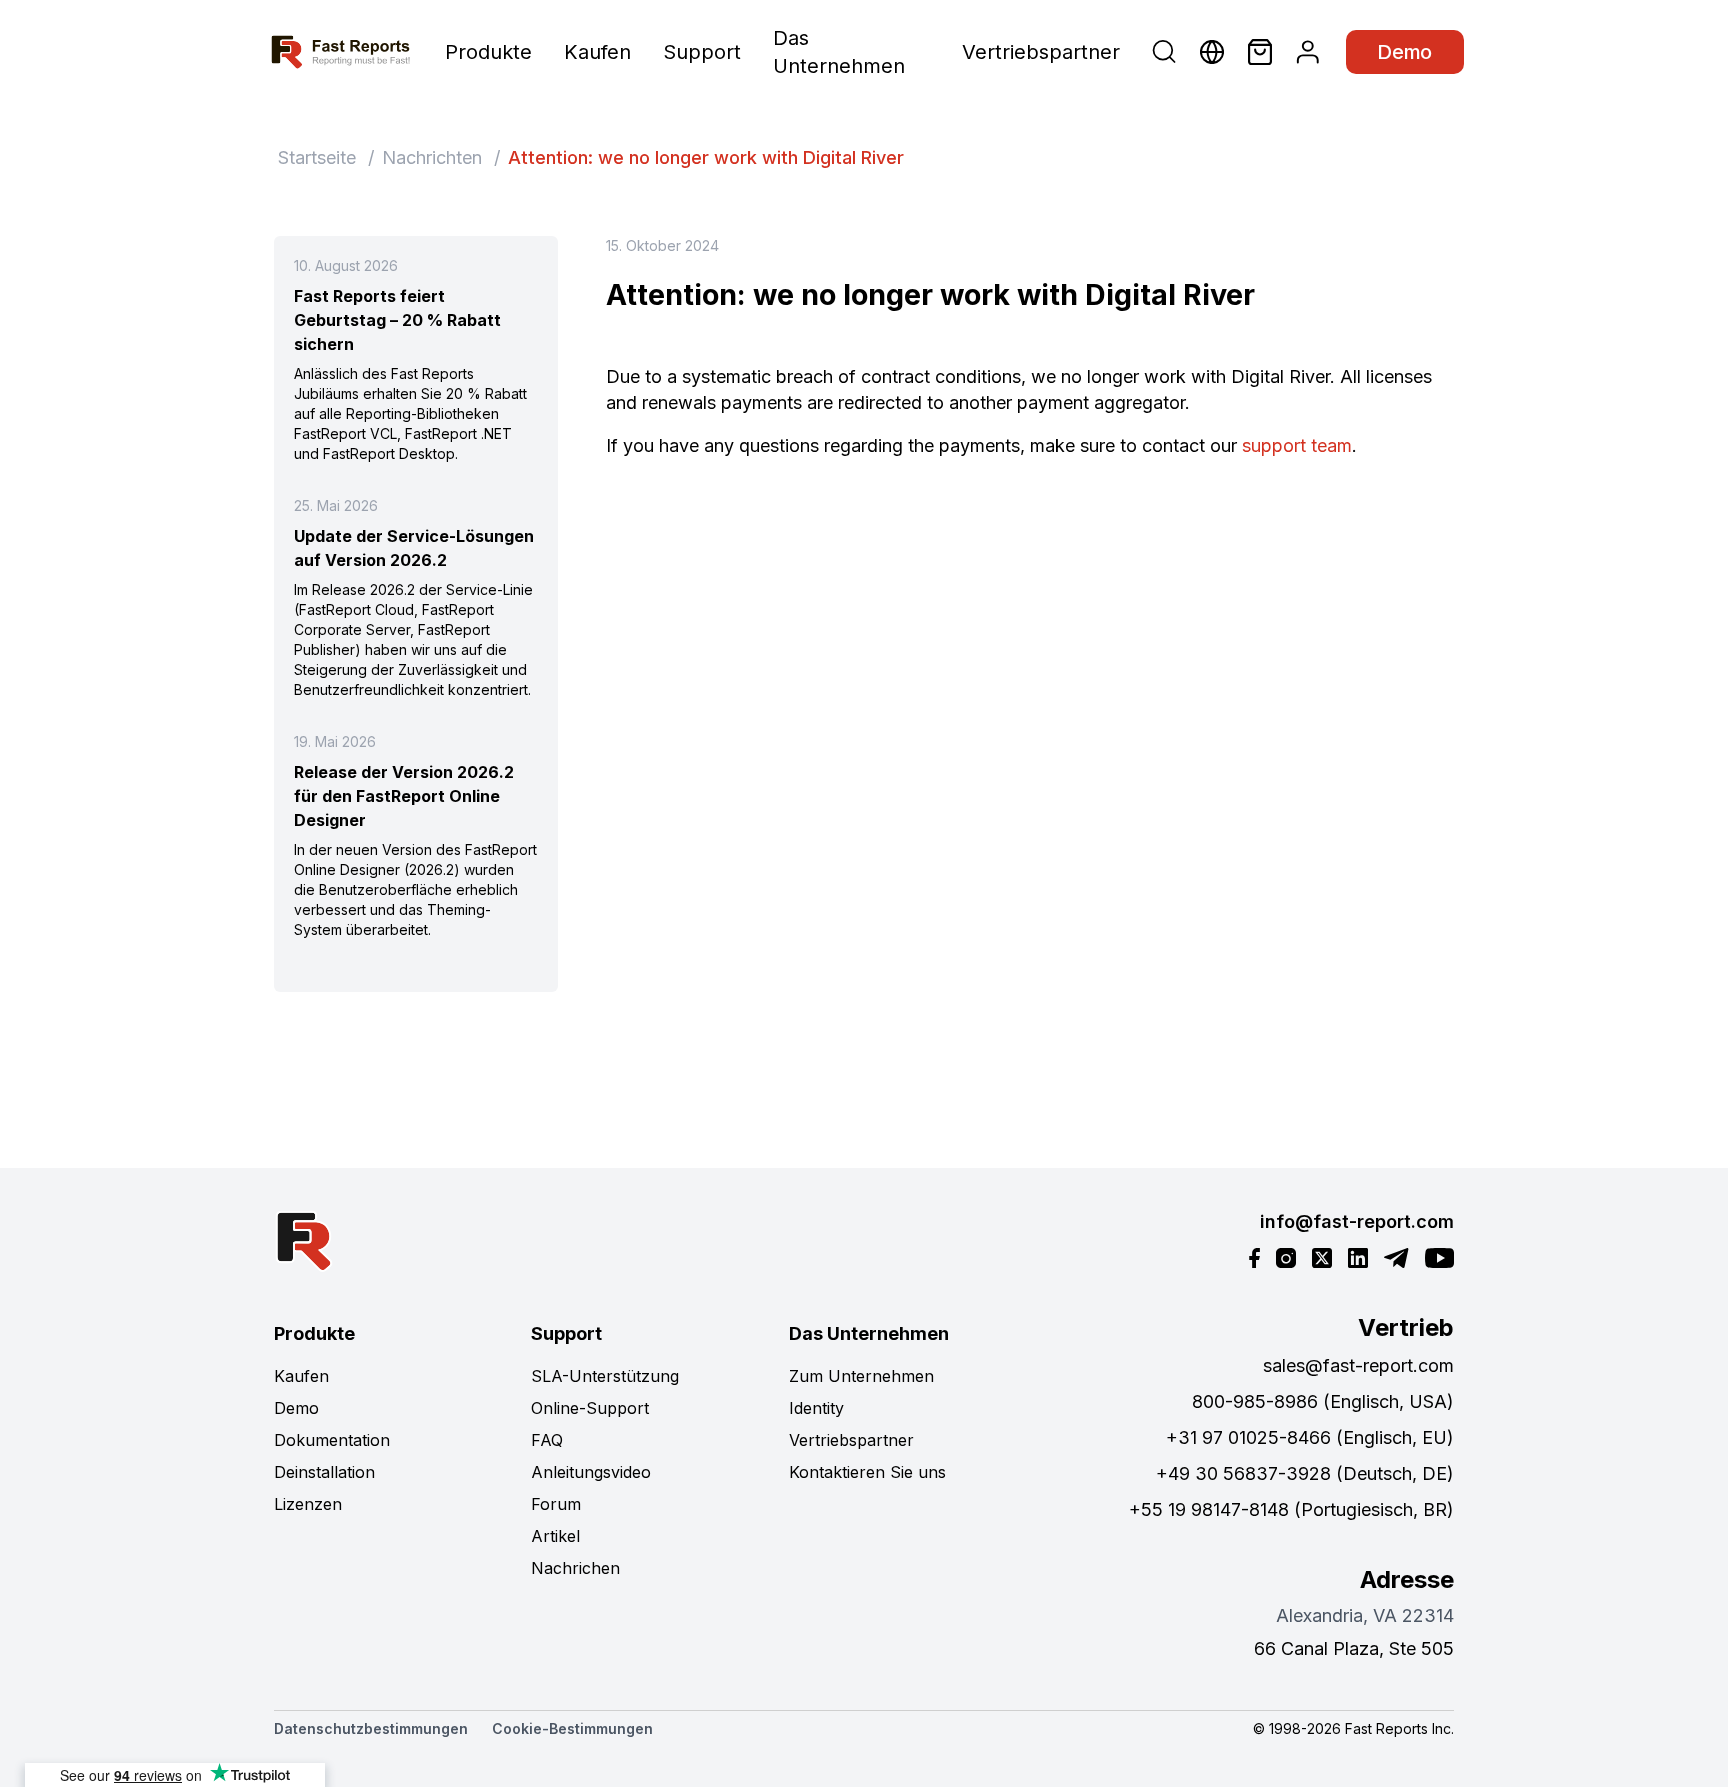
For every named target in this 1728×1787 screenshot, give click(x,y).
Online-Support (590, 1408)
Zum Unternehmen (861, 1376)
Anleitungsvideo (591, 1472)
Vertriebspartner (1041, 52)
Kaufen (597, 52)
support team (1294, 445)
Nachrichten (432, 157)
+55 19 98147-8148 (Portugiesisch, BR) (1291, 1509)
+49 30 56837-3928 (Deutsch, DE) (1305, 1473)
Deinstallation (324, 1472)
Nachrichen (575, 1568)
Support (702, 52)
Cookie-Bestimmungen (572, 1728)
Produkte (488, 52)
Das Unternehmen (839, 52)
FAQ (547, 1440)
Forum (556, 1504)
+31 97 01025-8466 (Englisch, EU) (1310, 1437)
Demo (1405, 52)
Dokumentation (332, 1440)
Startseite (317, 157)
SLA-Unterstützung (605, 1376)
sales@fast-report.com (1358, 1365)
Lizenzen (308, 1504)
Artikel (555, 1536)
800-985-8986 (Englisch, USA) (1323, 1401)
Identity (816, 1408)
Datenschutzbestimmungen (371, 1728)
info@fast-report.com (1357, 1221)
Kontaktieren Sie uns (867, 1472)
